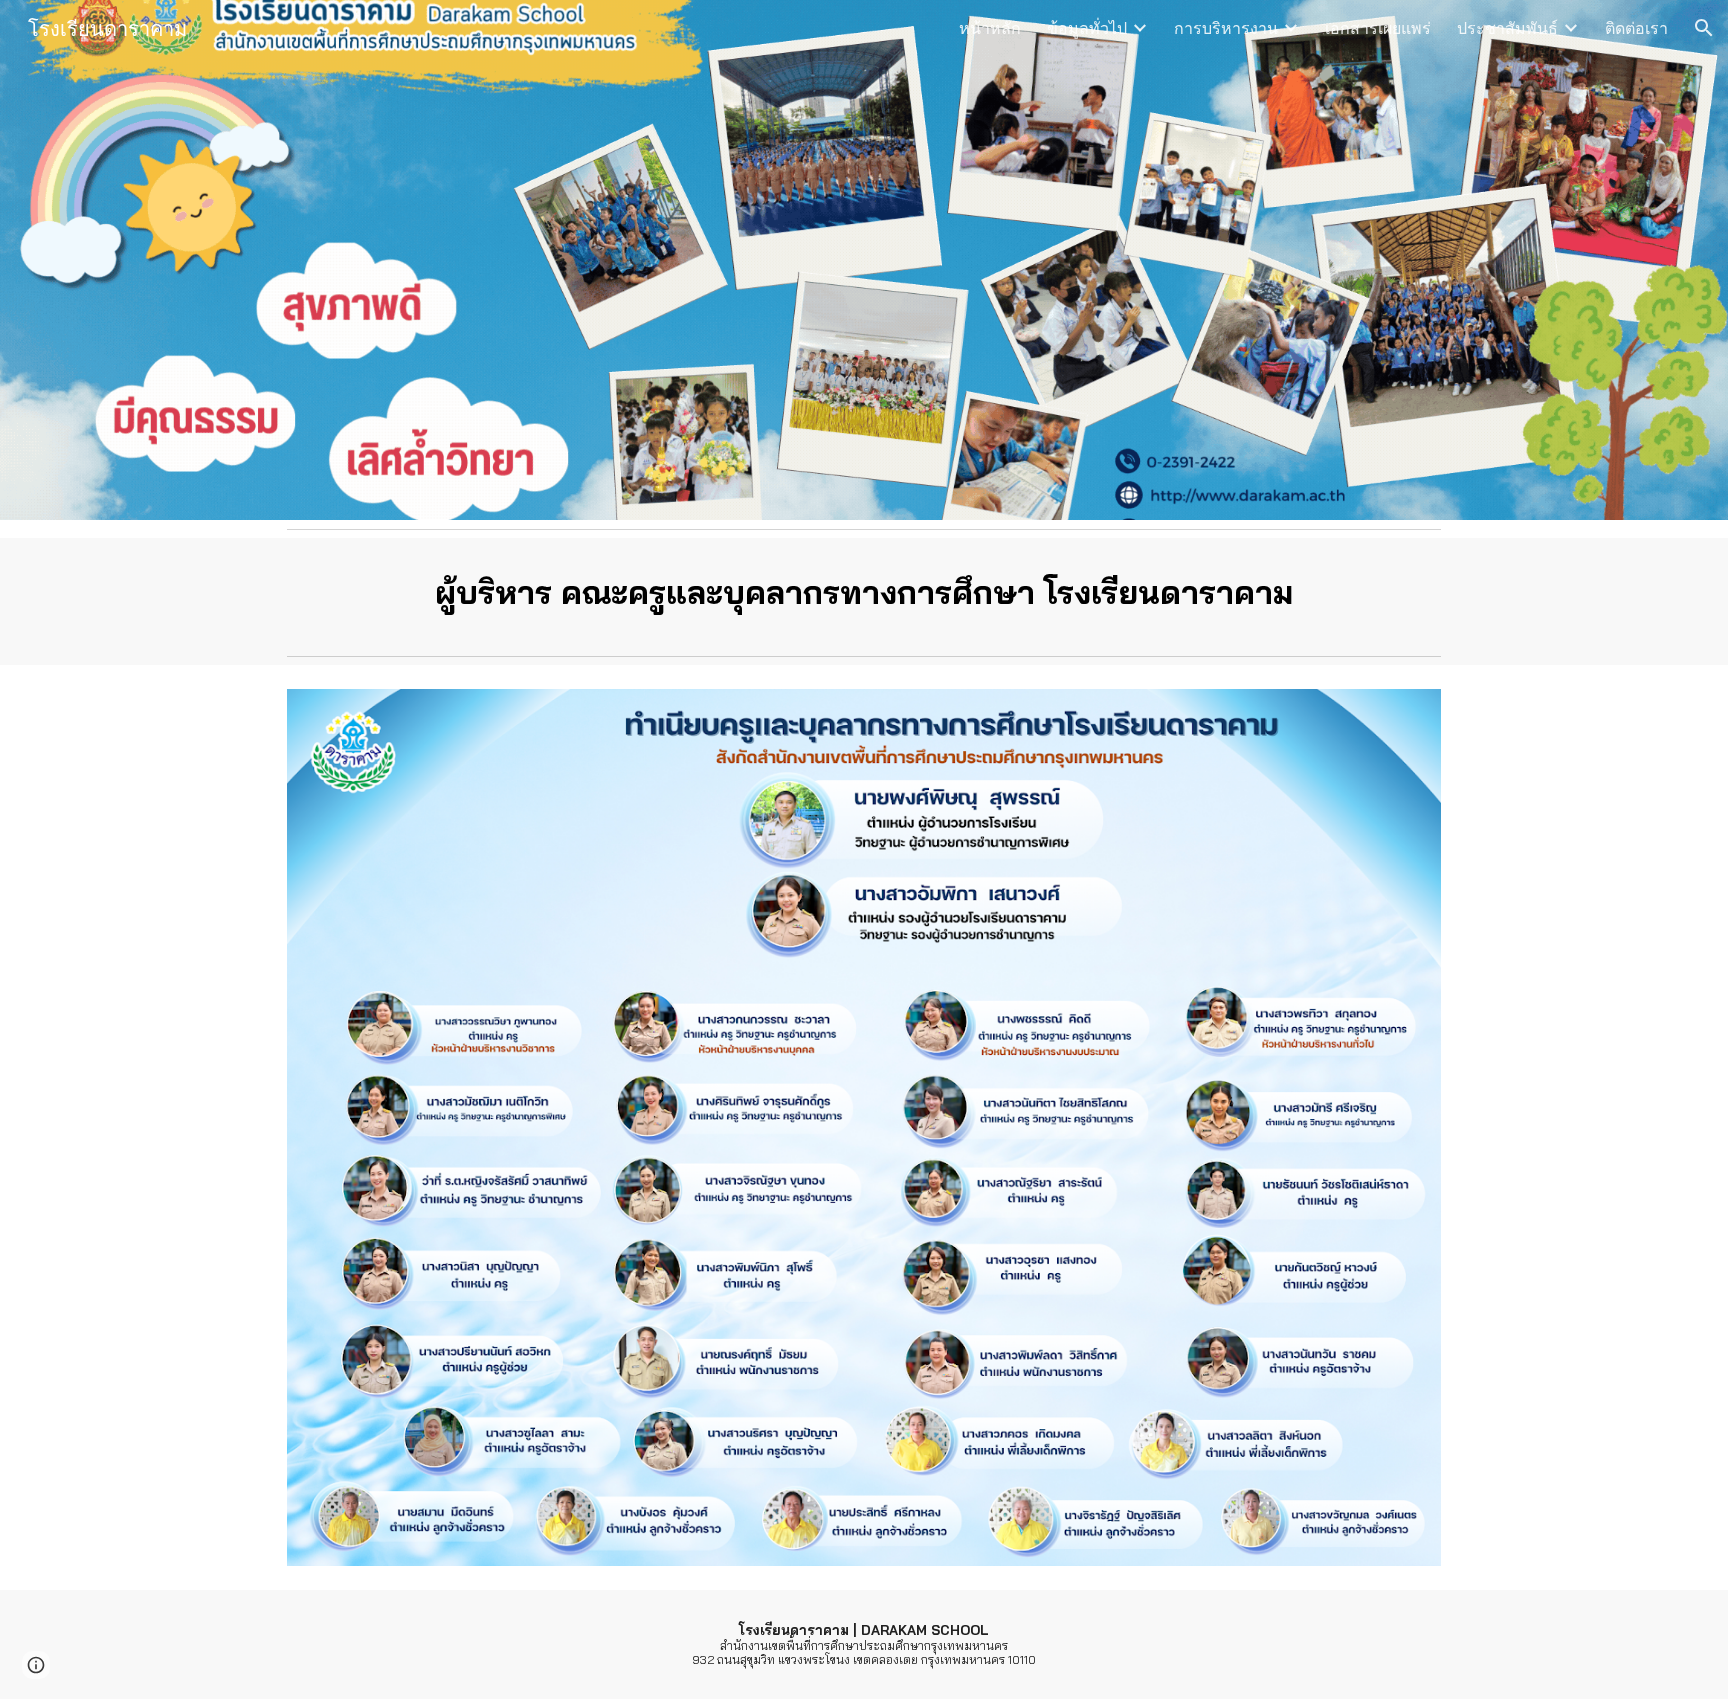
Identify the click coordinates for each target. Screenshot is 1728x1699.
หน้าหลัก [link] (990, 27)
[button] (1704, 28)
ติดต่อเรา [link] (1636, 27)
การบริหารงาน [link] (1226, 27)
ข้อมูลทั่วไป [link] (1087, 27)
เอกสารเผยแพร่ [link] (1378, 27)
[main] (864, 592)
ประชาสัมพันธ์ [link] (1507, 27)
